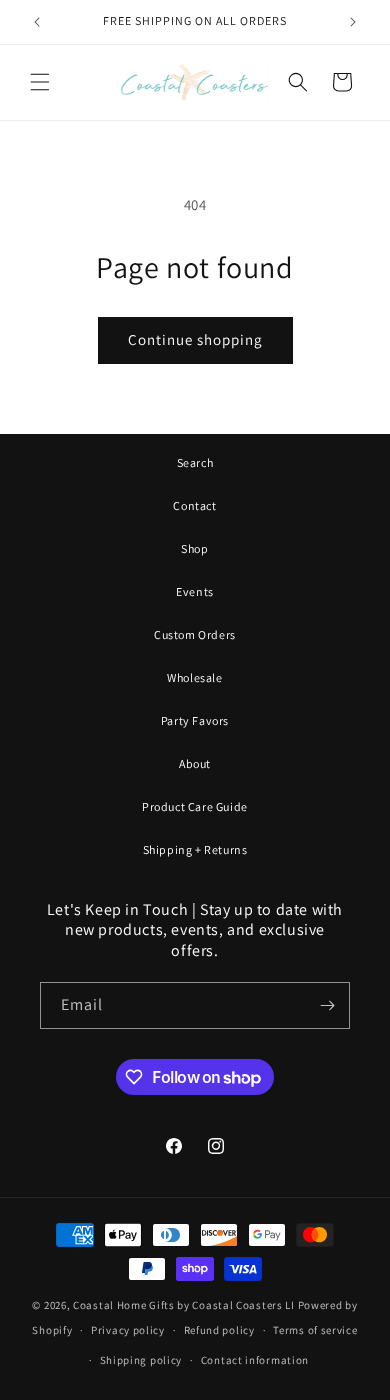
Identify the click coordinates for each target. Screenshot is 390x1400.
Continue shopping (195, 339)
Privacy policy (128, 1330)
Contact (194, 505)
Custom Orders (195, 634)
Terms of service (315, 1330)
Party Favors (195, 720)
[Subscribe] (327, 1005)
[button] (40, 82)
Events (195, 591)
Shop (194, 548)
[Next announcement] (353, 22)
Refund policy (219, 1330)
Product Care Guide (195, 806)
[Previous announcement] (37, 22)
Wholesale (194, 677)
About (195, 763)
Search (195, 462)
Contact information (255, 1360)
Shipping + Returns (195, 849)
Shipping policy (141, 1360)
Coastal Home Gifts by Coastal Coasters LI (184, 1305)
